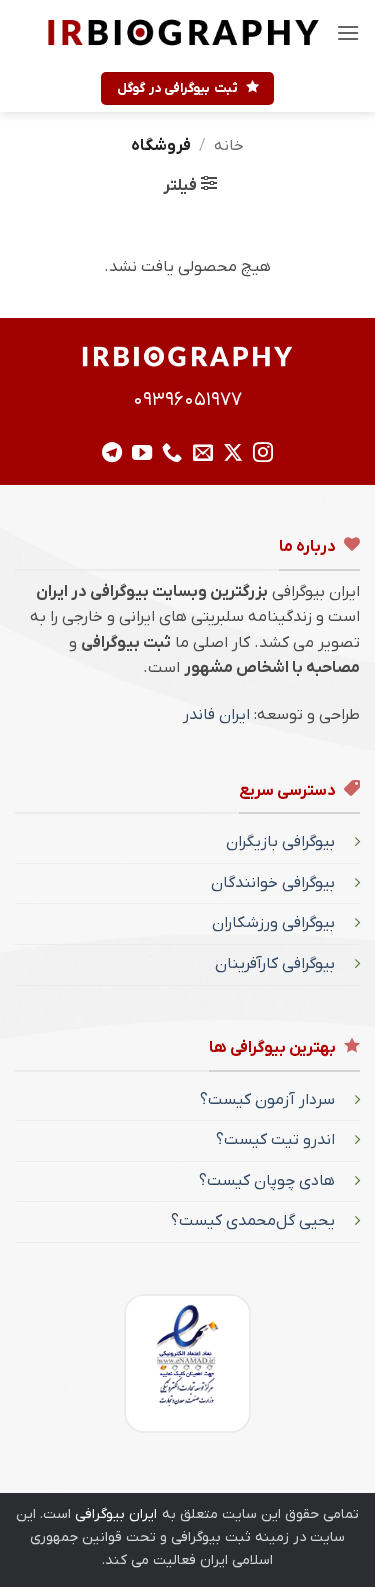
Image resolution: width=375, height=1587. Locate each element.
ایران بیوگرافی (116, 1514)
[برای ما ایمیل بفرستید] (203, 454)
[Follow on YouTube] (142, 454)
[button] (348, 32)
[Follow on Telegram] (112, 454)
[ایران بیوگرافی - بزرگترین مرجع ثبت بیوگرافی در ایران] (183, 32)
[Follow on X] (233, 454)
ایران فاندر (216, 715)
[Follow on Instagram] (263, 454)
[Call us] (172, 454)
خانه (229, 146)
